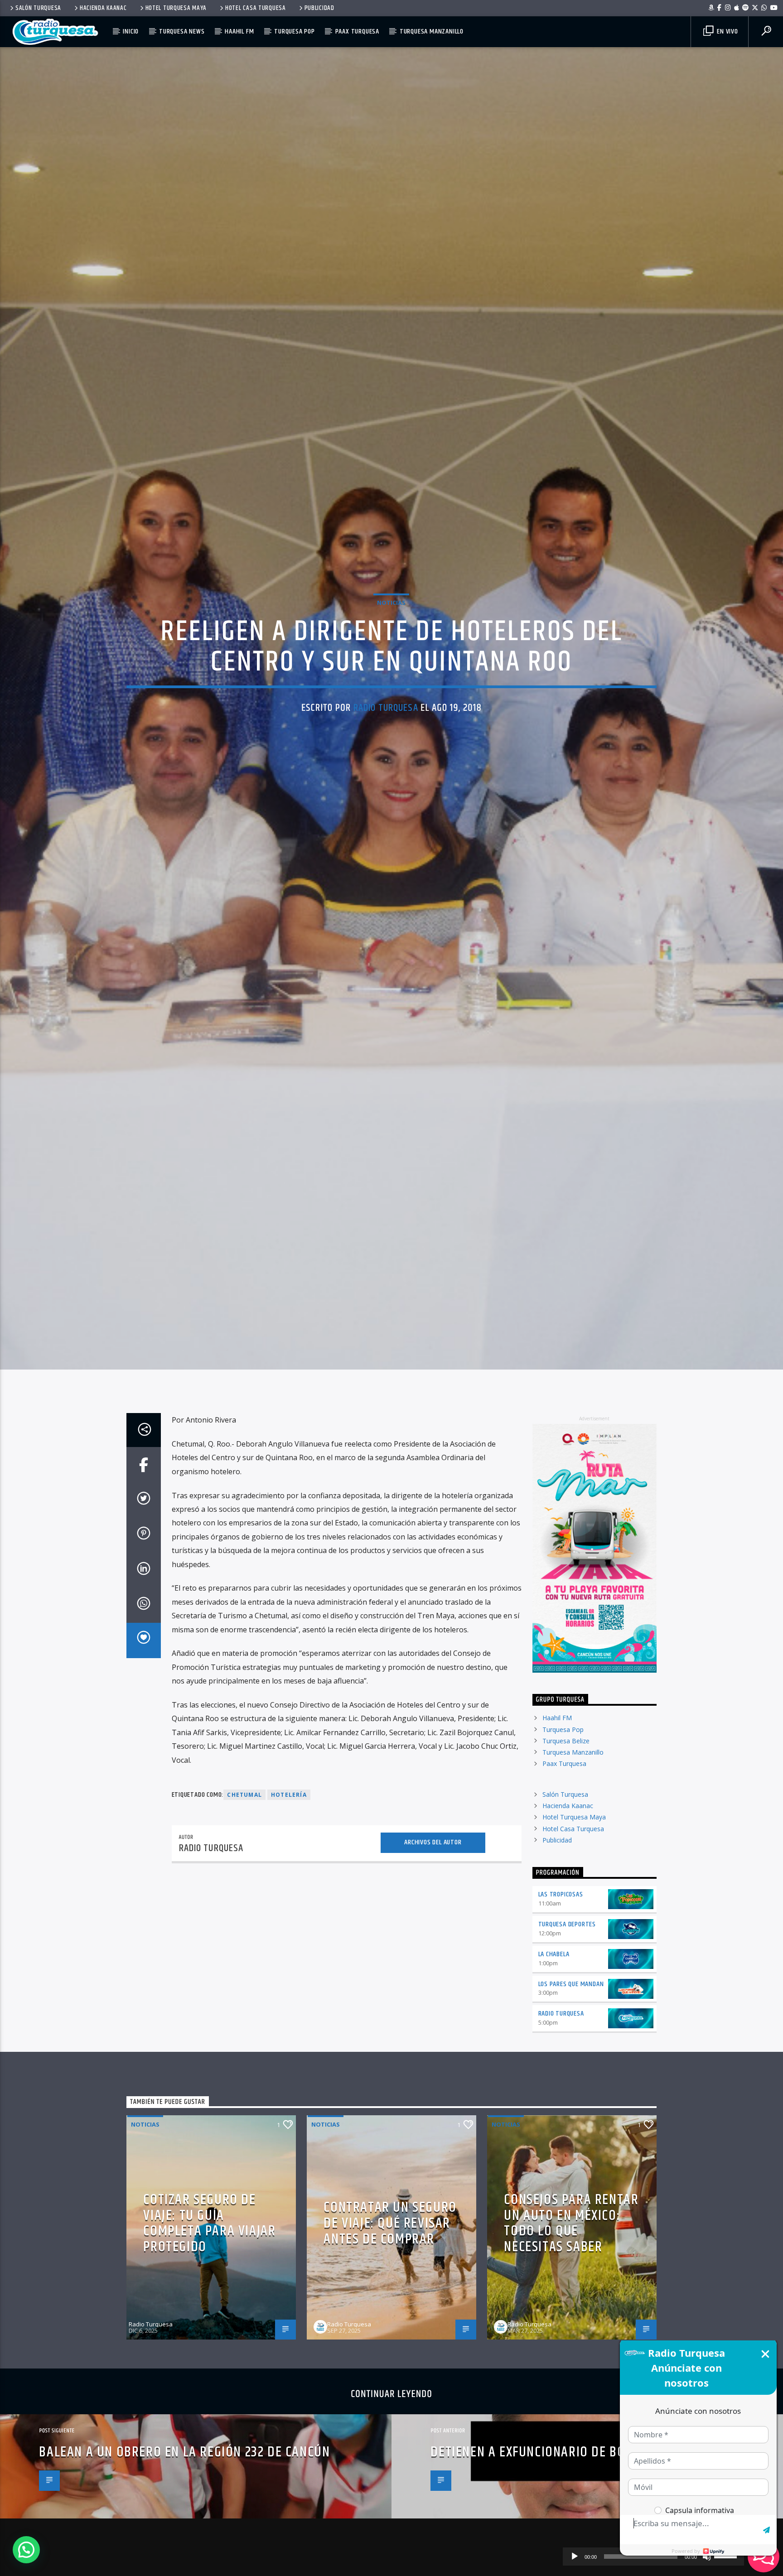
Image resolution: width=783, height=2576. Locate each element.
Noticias (391, 658)
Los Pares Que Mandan (571, 2105)
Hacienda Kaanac (103, 8)
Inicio (131, 31)
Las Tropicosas (561, 2015)
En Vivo (726, 31)
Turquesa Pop (295, 31)
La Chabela (554, 2075)
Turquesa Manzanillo (432, 31)
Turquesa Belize (566, 1861)
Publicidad (319, 8)
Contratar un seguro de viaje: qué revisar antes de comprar (390, 2344)
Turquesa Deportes (567, 2045)
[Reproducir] (575, 2557)
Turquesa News (182, 31)
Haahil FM (239, 31)
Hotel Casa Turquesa (256, 8)
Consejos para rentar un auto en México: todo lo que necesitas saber (571, 2344)
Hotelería (289, 1915)
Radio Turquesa (386, 763)
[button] (26, 2550)
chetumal (244, 1915)
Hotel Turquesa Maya (176, 8)
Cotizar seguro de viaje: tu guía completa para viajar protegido (209, 2344)
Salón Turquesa (38, 8)
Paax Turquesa (357, 31)
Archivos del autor (433, 1963)
